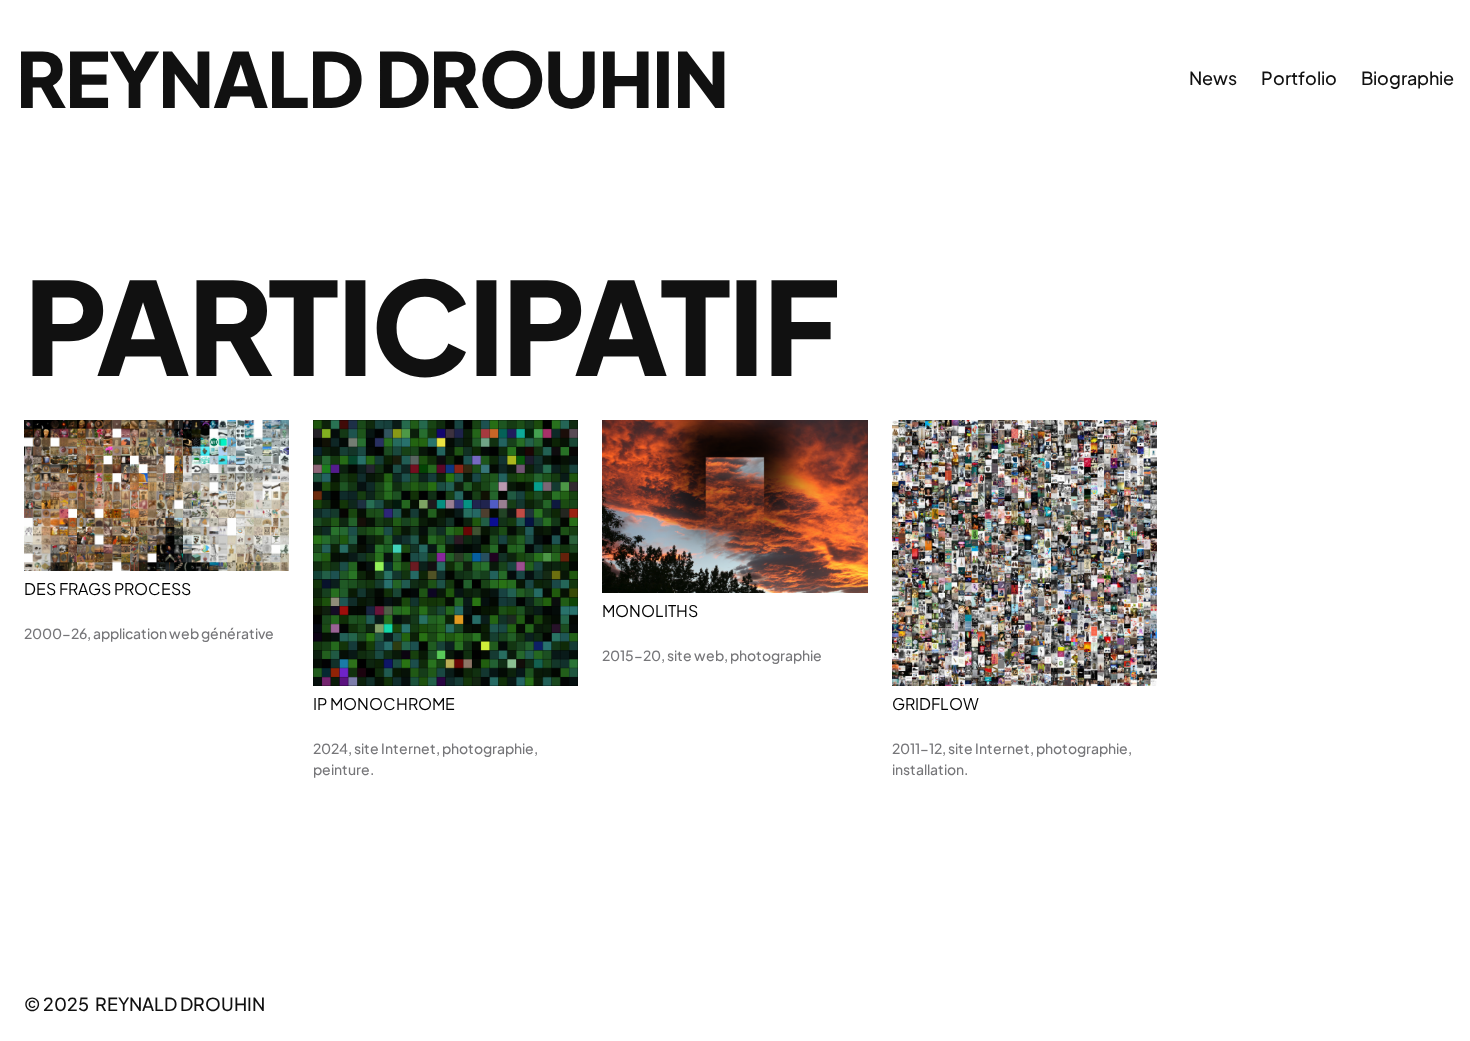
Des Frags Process (107, 589)
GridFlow (935, 704)
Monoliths (650, 611)
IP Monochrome (384, 704)
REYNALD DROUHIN (371, 77)
